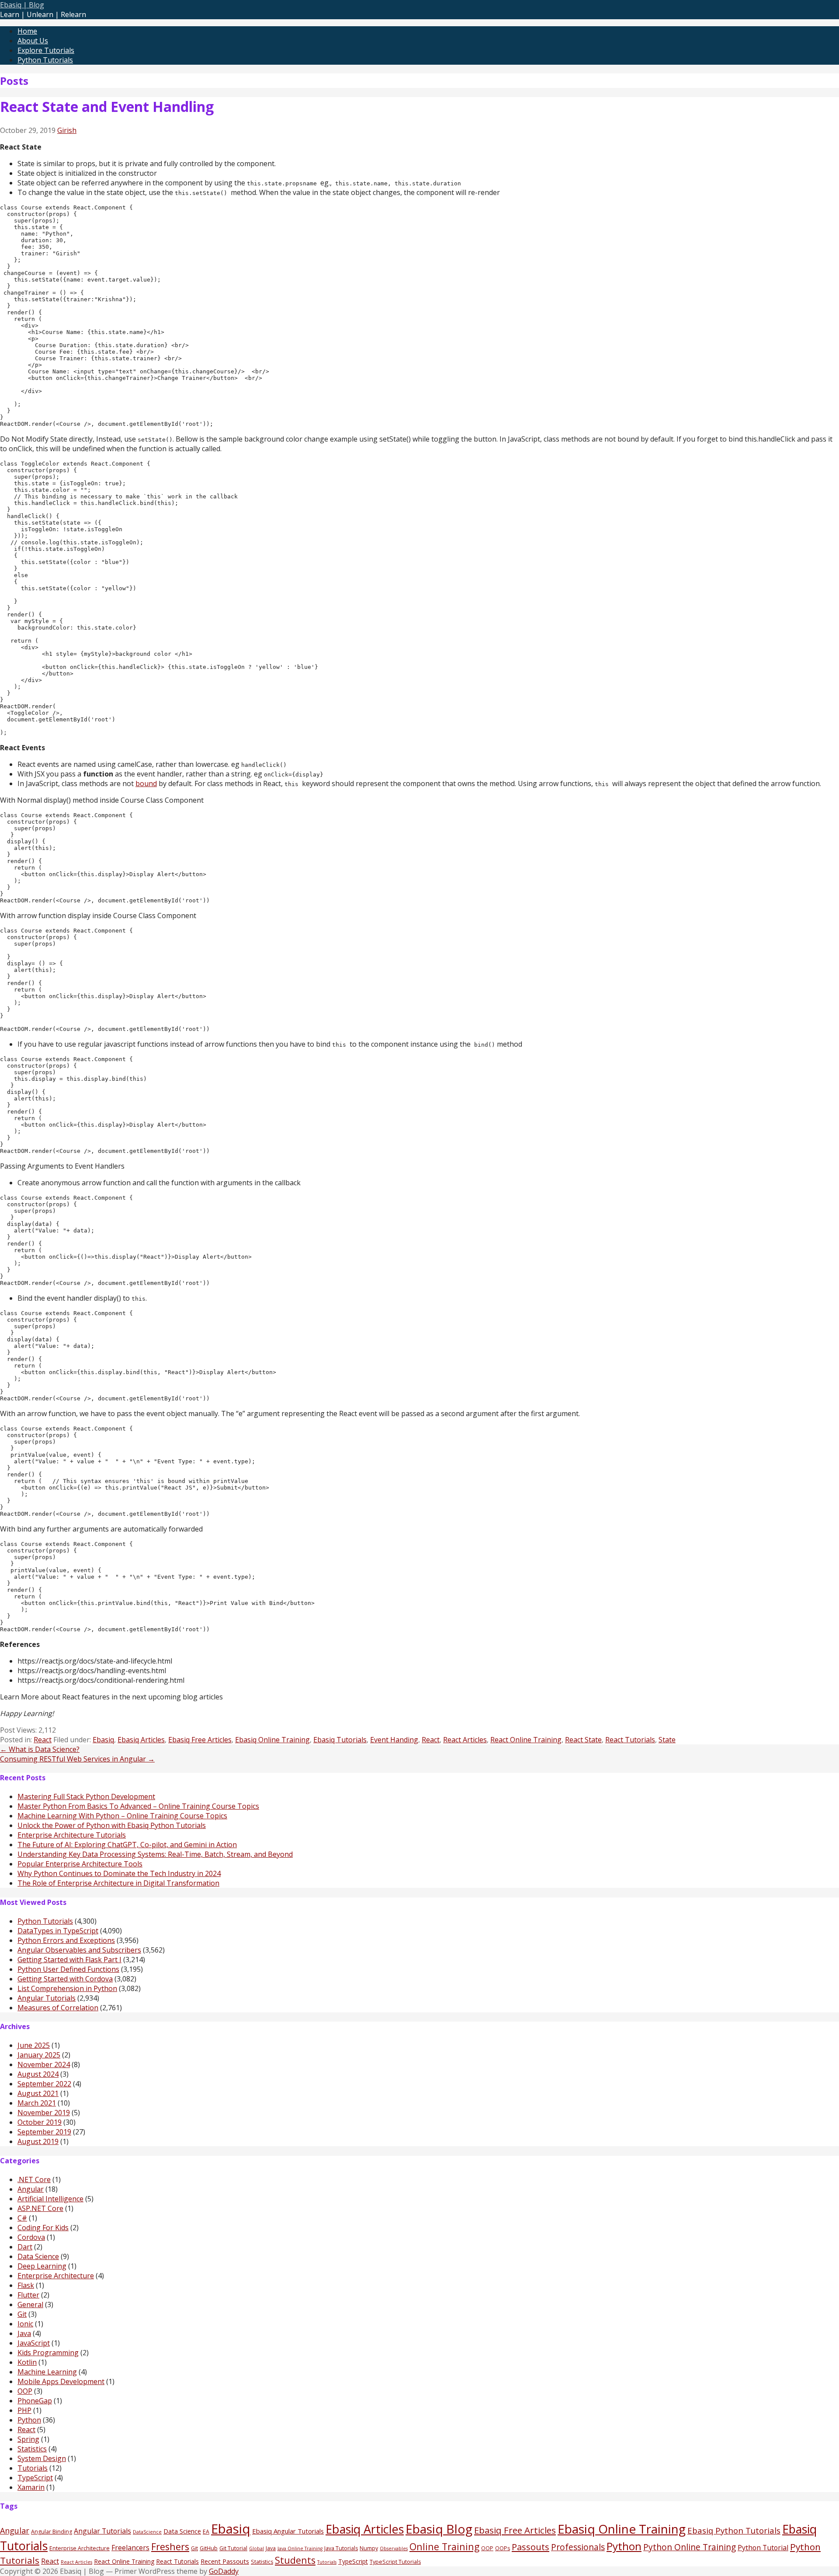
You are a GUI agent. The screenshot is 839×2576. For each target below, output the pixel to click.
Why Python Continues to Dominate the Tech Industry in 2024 (119, 1873)
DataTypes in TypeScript (58, 1931)
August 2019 (38, 2141)
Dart (25, 2247)
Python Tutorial (763, 2548)
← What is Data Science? (40, 1749)
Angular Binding (52, 2532)
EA (206, 2532)
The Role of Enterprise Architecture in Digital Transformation (118, 1883)
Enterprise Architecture (56, 2276)
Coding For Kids (43, 2228)
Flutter (28, 2295)
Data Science (38, 2256)
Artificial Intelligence (50, 2199)
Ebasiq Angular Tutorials (288, 2531)
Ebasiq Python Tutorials (734, 2530)
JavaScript (34, 2343)
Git (22, 2314)
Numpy (369, 2548)
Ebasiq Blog (439, 2529)
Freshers (170, 2546)
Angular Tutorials (47, 1998)
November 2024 (44, 2064)
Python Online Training (690, 2547)
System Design (42, 2458)
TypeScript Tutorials (395, 2562)
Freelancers (130, 2548)
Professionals (578, 2547)
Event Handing (394, 1740)
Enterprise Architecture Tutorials (72, 1835)
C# (22, 2218)
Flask (26, 2285)
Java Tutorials (341, 2548)
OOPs (503, 2548)
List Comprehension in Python (67, 1988)
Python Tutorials (45, 60)
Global (257, 2548)
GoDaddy (224, 2571)
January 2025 (39, 2055)
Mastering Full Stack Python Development (86, 1796)
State (667, 1740)
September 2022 (44, 2084)
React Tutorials (630, 1740)
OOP (25, 2391)
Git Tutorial (233, 2548)
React (43, 1740)
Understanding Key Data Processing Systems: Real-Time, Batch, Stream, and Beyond (155, 1854)
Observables (394, 2548)
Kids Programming (48, 2353)
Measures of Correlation (58, 2008)
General (30, 2304)
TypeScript (35, 2478)
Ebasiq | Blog (22, 5)
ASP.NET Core (40, 2208)
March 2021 (37, 2103)
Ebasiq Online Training (272, 1740)
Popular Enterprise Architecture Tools (80, 1864)
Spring (28, 2439)
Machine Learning (47, 2372)
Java (24, 2333)
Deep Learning (42, 2266)
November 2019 (44, 2113)
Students (295, 2560)
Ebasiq (103, 1740)
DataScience (147, 2532)
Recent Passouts (225, 2561)
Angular (31, 2189)
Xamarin (31, 2487)
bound (146, 783)
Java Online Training (300, 2548)
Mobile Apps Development (61, 2381)
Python (29, 2420)
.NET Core (34, 2179)
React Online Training (526, 1740)
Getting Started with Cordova (65, 1979)
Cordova (31, 2237)
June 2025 (34, 2045)
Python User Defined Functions (68, 1969)
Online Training (444, 2546)
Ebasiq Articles (141, 1740)
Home (27, 31)
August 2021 (38, 2093)
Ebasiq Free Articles (200, 1740)
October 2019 (40, 2122)
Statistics (32, 2449)
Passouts (530, 2547)
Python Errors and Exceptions (66, 1940)
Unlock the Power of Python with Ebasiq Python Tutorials (112, 1825)
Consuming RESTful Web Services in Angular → (77, 1759)
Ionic (25, 2324)
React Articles (465, 1740)
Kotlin (27, 2362)
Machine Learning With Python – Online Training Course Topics (122, 1816)
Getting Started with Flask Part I (69, 1960)
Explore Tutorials (46, 50)
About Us (33, 41)
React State (583, 1740)
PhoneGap (35, 2401)
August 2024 (38, 2074)
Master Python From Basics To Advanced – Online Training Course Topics (138, 1806)
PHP (24, 2410)
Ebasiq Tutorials (340, 1740)
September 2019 (44, 2132)
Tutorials (33, 2468)
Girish (67, 130)
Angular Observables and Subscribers (79, 1950)
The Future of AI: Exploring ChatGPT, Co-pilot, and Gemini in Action (127, 1845)
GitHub (209, 2548)
